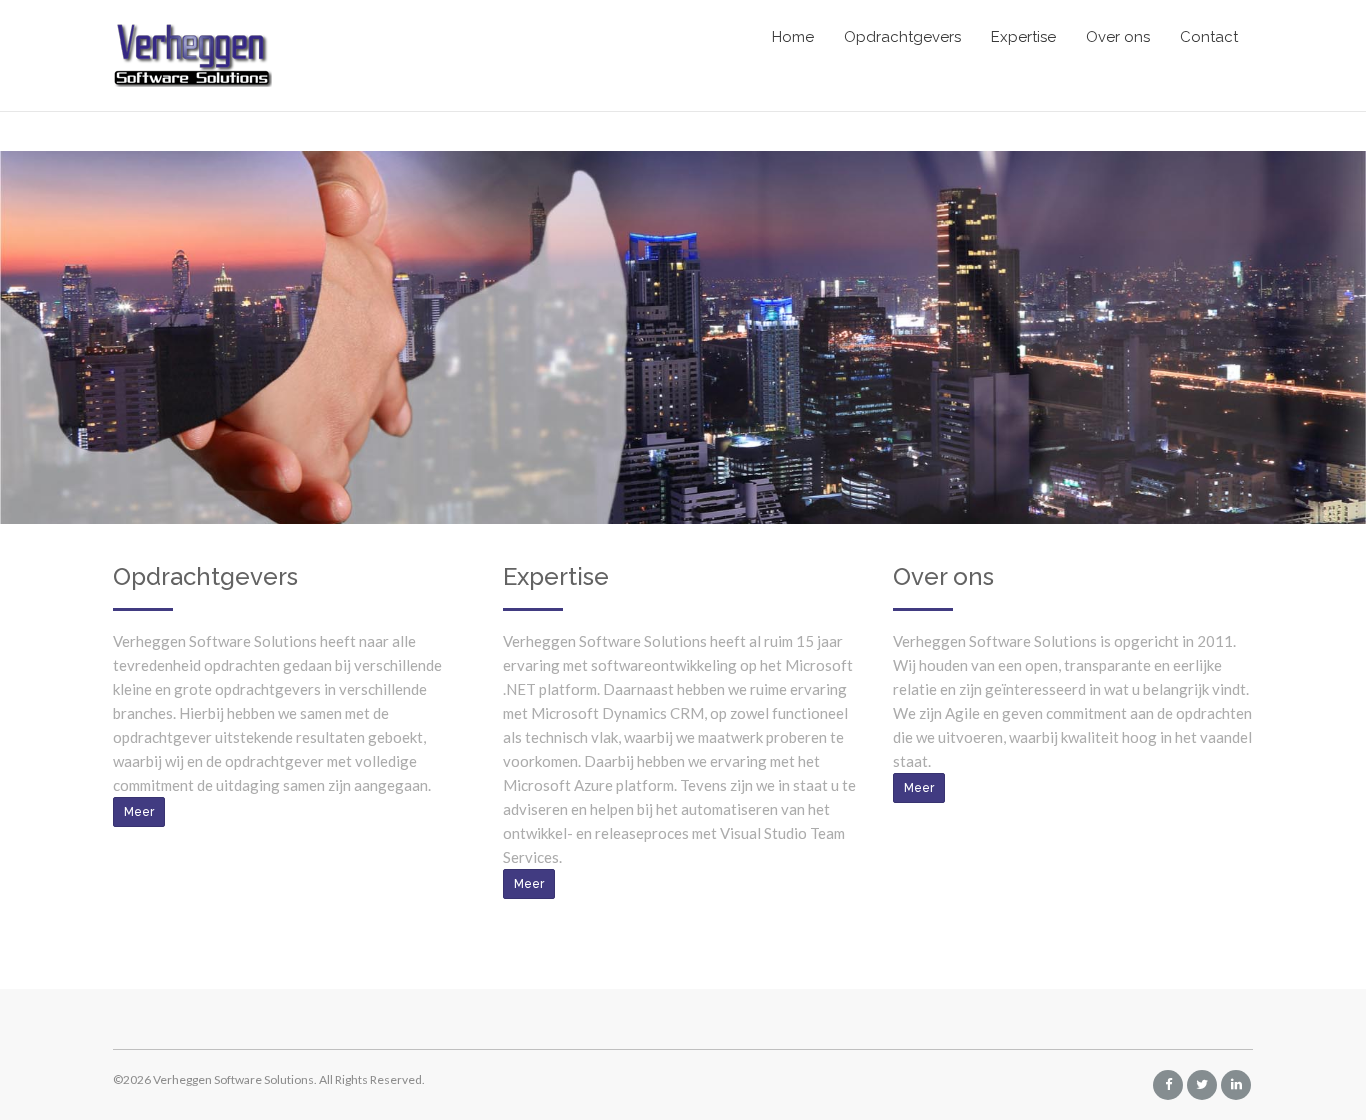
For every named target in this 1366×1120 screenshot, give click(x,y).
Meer (139, 812)
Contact (1209, 37)
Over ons (1118, 37)
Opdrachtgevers (902, 37)
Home (793, 37)
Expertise (1023, 37)
